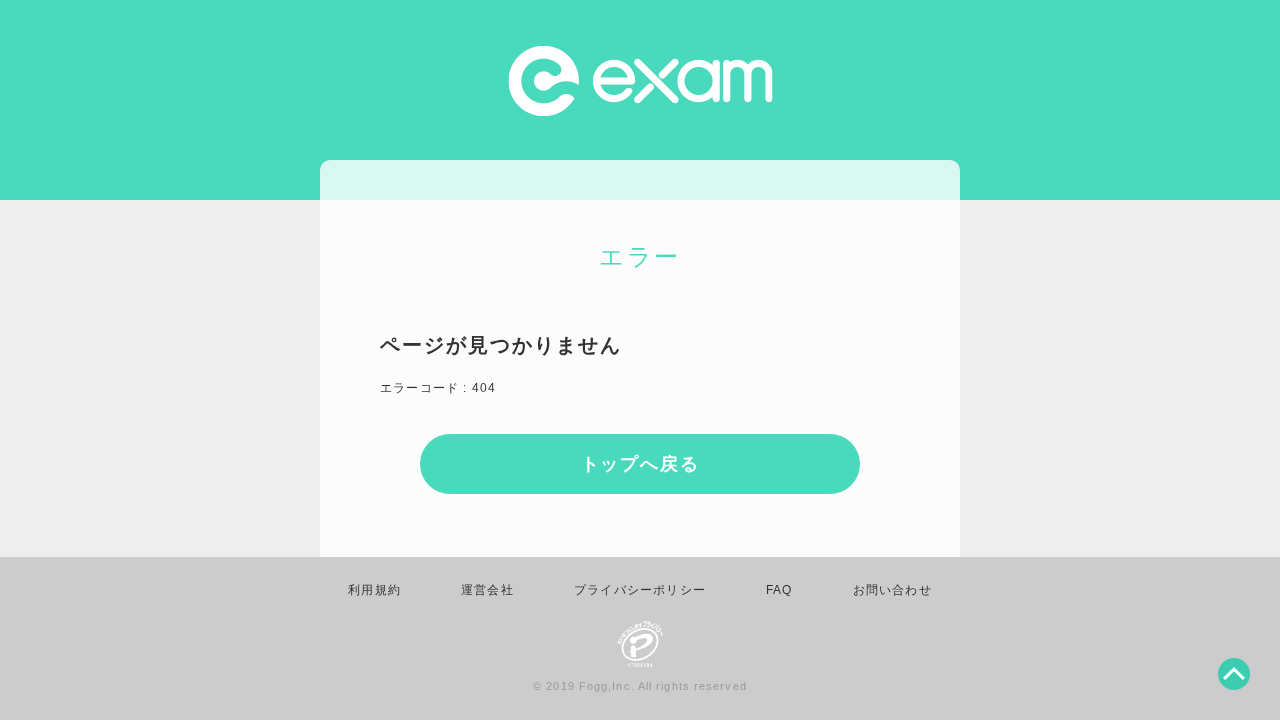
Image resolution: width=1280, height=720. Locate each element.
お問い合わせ (892, 590)
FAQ (779, 590)
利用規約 (374, 590)
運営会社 (487, 590)
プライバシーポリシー (640, 590)
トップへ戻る (640, 464)
